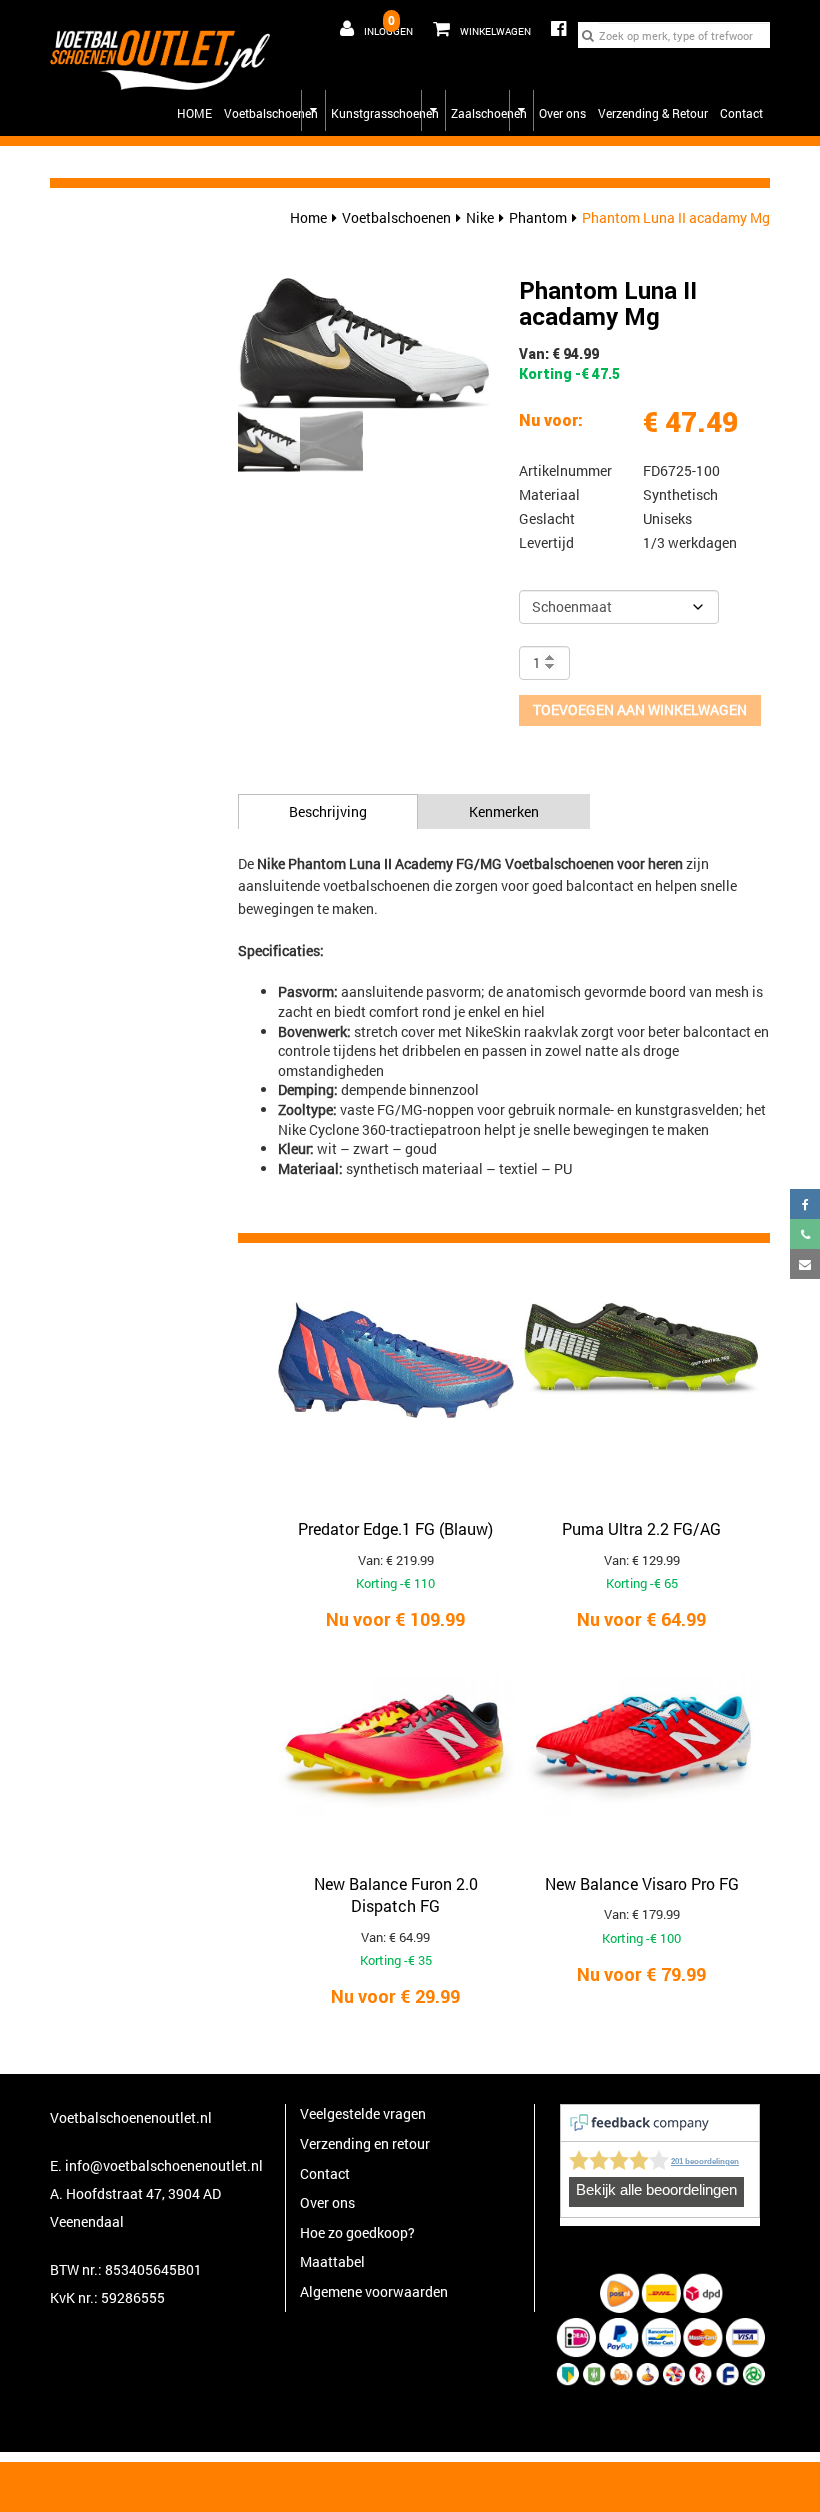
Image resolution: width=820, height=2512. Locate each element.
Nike (480, 217)
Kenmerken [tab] (504, 811)
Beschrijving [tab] (328, 811)
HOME (194, 113)
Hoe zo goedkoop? (357, 2232)
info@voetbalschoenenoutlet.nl (164, 2165)
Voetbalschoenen (271, 113)
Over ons (562, 113)
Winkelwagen (477, 25)
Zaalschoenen (489, 113)
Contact (741, 113)
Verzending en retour (365, 2143)
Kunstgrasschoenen (385, 113)
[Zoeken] (588, 35)
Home (308, 217)
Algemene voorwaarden (374, 2291)
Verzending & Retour (653, 113)
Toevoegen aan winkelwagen (640, 709)
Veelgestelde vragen (363, 2113)
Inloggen (388, 31)
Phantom (538, 217)
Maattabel (332, 2261)
